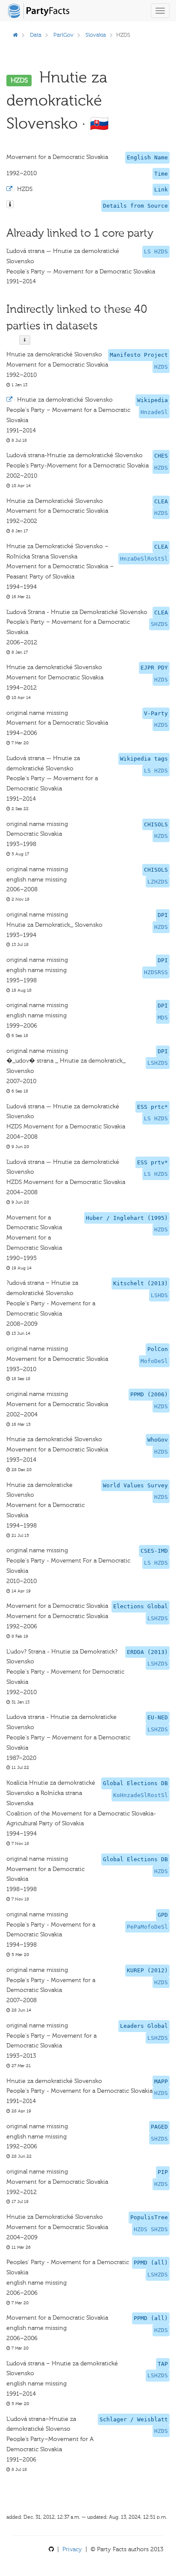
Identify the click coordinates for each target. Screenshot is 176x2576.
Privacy (72, 2549)
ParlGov (63, 35)
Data (36, 35)
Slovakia (96, 35)
